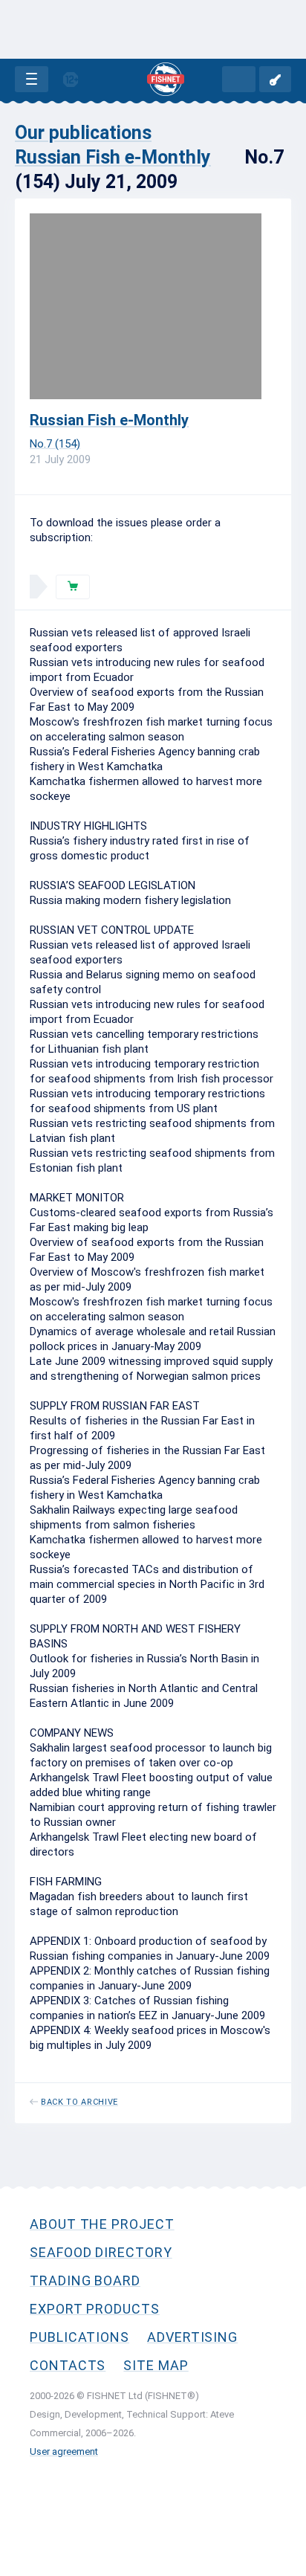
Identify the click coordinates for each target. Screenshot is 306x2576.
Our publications (83, 133)
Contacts (68, 2365)
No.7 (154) (55, 444)
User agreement (64, 2451)
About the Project (102, 2224)
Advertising (192, 2337)
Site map (156, 2365)
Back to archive (79, 2102)
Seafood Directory (101, 2252)
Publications (79, 2337)
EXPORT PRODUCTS (95, 2309)
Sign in (275, 79)
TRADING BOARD (85, 2280)
